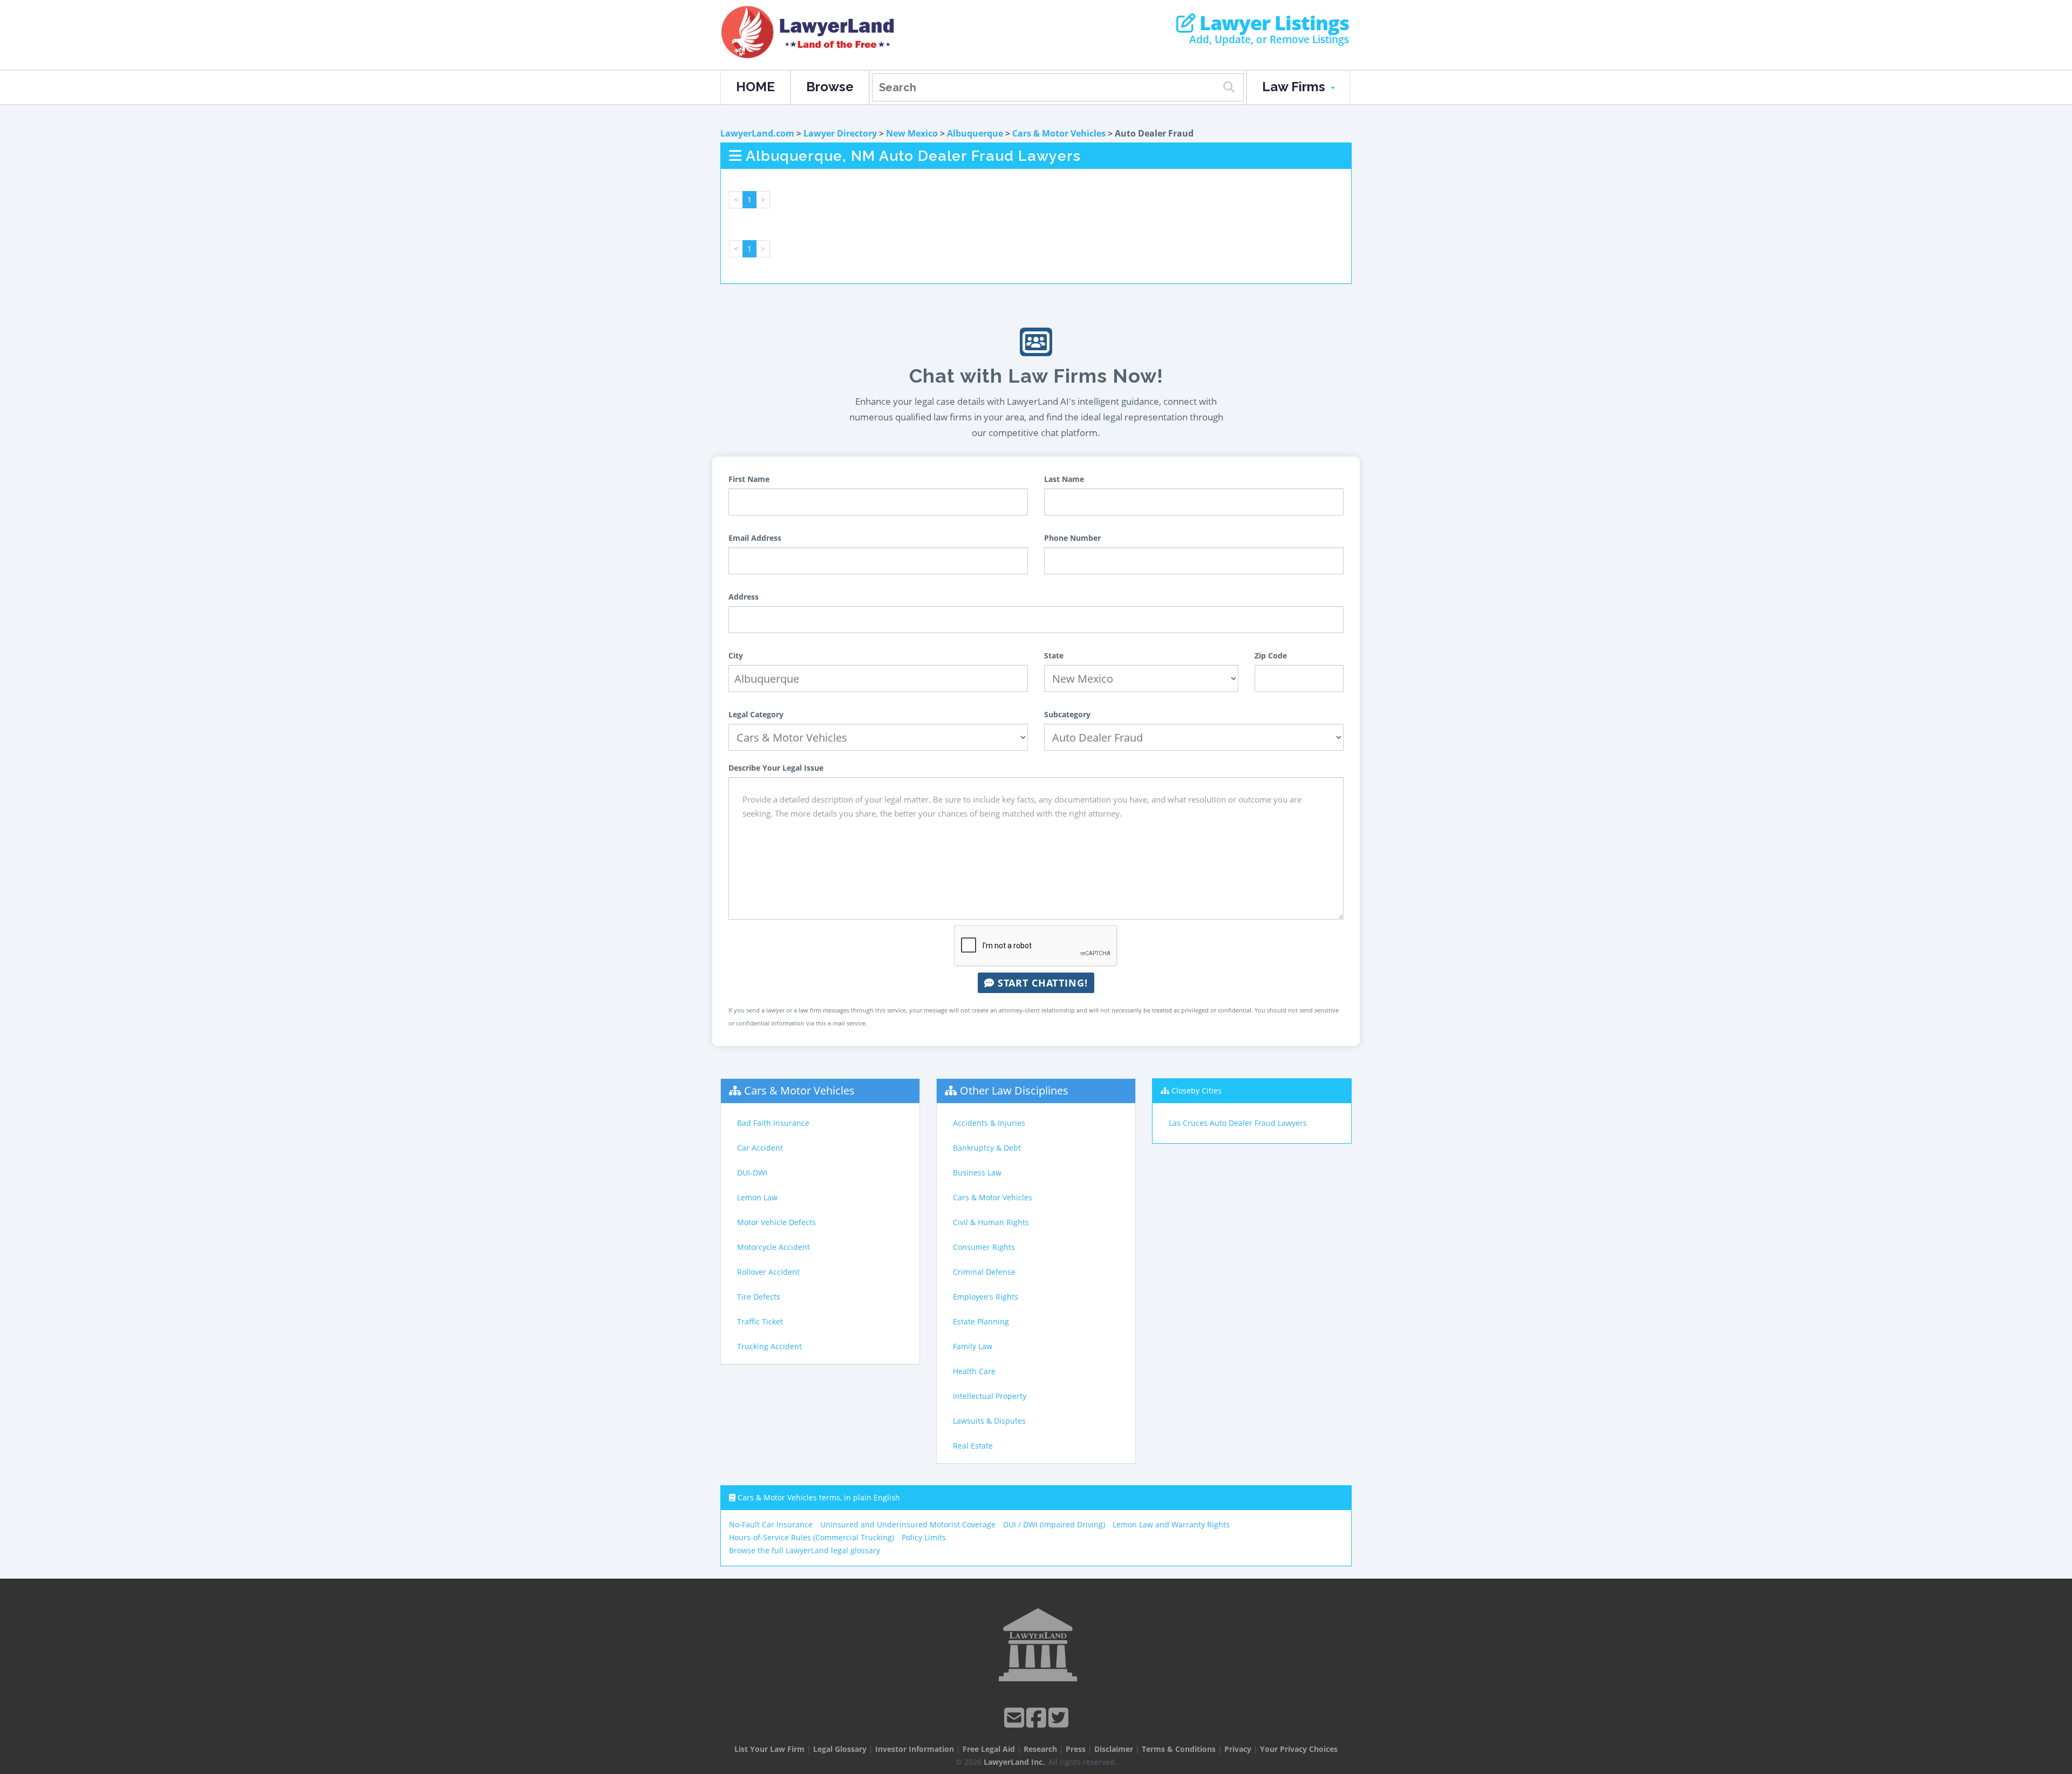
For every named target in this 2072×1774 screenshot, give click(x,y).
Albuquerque (975, 133)
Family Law (973, 1346)
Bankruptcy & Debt (987, 1148)
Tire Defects (759, 1297)
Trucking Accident (769, 1346)
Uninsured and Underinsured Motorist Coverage (908, 1524)
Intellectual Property (990, 1396)
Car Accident (760, 1148)
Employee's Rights (986, 1297)
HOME (755, 87)
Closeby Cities (1197, 1090)
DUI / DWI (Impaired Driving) (1054, 1524)
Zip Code (1271, 655)
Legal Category (756, 714)
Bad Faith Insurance (773, 1123)
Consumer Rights (984, 1247)
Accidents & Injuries (989, 1123)
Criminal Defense (984, 1272)
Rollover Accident (768, 1272)
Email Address (755, 538)
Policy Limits (924, 1537)
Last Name (1064, 479)
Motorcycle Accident (773, 1247)
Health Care (974, 1371)
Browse (830, 87)
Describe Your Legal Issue (776, 768)
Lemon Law (757, 1197)
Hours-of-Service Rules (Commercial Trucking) (812, 1537)
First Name (749, 479)
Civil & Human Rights (991, 1222)
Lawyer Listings (1272, 23)
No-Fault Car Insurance (771, 1524)
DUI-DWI (752, 1173)
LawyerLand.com (757, 133)
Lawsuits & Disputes (989, 1421)
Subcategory (1067, 714)
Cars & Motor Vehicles (1059, 133)
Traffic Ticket (760, 1321)
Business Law (977, 1173)
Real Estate (973, 1446)
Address (744, 597)
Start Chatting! (1041, 983)
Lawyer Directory (840, 133)
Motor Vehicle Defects (776, 1222)
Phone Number (1072, 538)
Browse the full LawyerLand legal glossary (805, 1550)
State (1054, 655)
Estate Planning (981, 1321)
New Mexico (912, 133)
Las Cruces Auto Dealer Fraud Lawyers (1238, 1123)
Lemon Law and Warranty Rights (1171, 1524)
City (736, 655)
